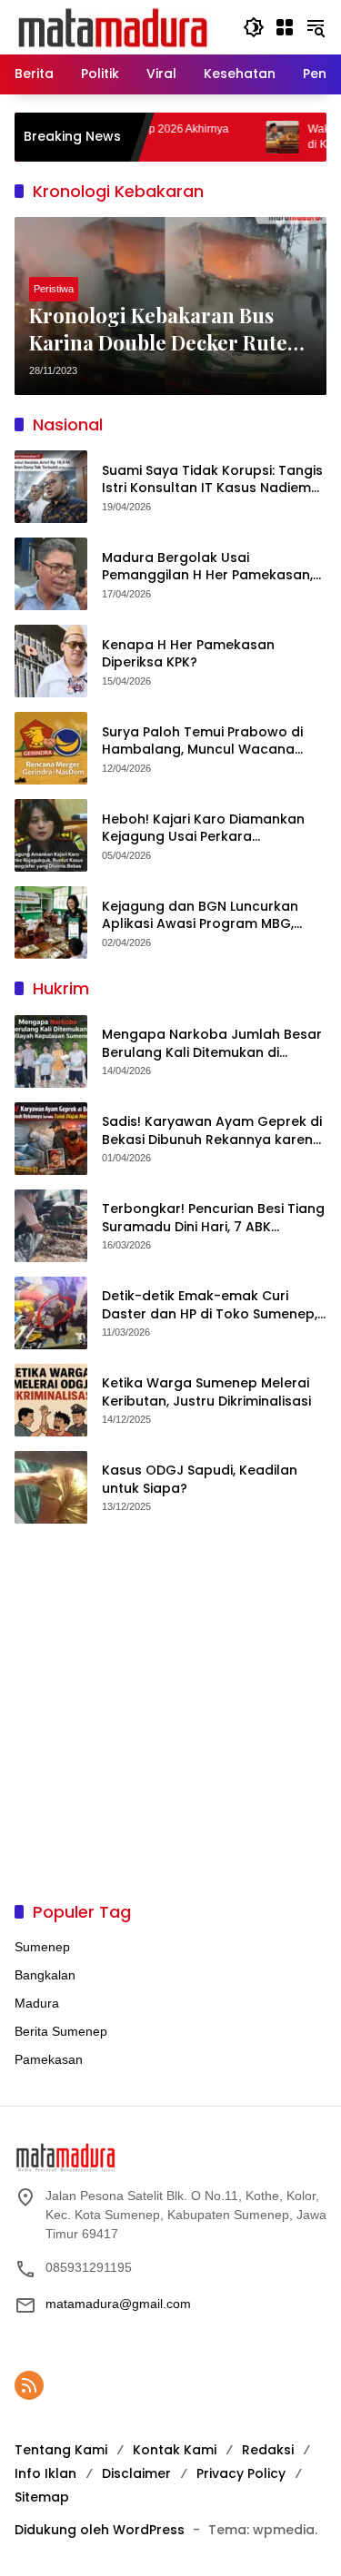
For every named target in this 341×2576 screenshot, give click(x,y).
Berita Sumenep (61, 2031)
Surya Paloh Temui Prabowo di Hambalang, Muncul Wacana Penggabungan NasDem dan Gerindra (202, 741)
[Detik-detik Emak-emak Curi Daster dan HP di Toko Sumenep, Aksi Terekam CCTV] (51, 1313)
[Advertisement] (170, 1712)
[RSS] (29, 2385)
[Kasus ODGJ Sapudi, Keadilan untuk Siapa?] (51, 1487)
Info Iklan (45, 2473)
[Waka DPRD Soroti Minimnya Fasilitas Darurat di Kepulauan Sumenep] (251, 137)
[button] (254, 27)
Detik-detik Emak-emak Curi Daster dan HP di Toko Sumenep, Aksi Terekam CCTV (210, 1305)
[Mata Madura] (113, 26)
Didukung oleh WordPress (100, 2530)
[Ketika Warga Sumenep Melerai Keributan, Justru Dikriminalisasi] (51, 1400)
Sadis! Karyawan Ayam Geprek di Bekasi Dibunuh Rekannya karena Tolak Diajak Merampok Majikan (212, 1131)
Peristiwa (54, 289)
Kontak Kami (175, 2450)
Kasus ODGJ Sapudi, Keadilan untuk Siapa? (200, 1480)
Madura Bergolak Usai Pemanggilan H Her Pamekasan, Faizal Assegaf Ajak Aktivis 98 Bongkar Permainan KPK (207, 567)
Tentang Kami (61, 2450)
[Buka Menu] (285, 27)
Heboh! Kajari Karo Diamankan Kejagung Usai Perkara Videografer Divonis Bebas (203, 829)
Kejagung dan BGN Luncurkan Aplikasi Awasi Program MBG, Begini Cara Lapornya (200, 916)
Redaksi (268, 2450)
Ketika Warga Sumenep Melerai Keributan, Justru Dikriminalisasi (206, 1392)
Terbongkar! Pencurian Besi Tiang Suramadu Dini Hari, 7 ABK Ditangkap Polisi (213, 1218)
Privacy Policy (241, 2473)
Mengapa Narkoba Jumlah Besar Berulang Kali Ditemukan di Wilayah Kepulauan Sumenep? (212, 1044)
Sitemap (42, 2497)
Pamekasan (49, 2059)
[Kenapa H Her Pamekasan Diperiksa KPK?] (51, 661)
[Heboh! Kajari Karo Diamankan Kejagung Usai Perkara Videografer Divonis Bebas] (51, 835)
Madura (37, 2003)
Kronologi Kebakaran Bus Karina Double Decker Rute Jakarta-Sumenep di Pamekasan (158, 330)
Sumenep (42, 1947)
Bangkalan (45, 1975)
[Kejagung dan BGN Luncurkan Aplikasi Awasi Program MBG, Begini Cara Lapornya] (51, 923)
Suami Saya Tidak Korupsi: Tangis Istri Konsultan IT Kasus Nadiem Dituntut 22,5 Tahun (212, 480)
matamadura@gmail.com (118, 2304)
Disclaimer (136, 2473)
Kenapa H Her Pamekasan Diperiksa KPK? (188, 654)
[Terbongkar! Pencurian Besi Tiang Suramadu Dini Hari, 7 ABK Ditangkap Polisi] (51, 1226)
